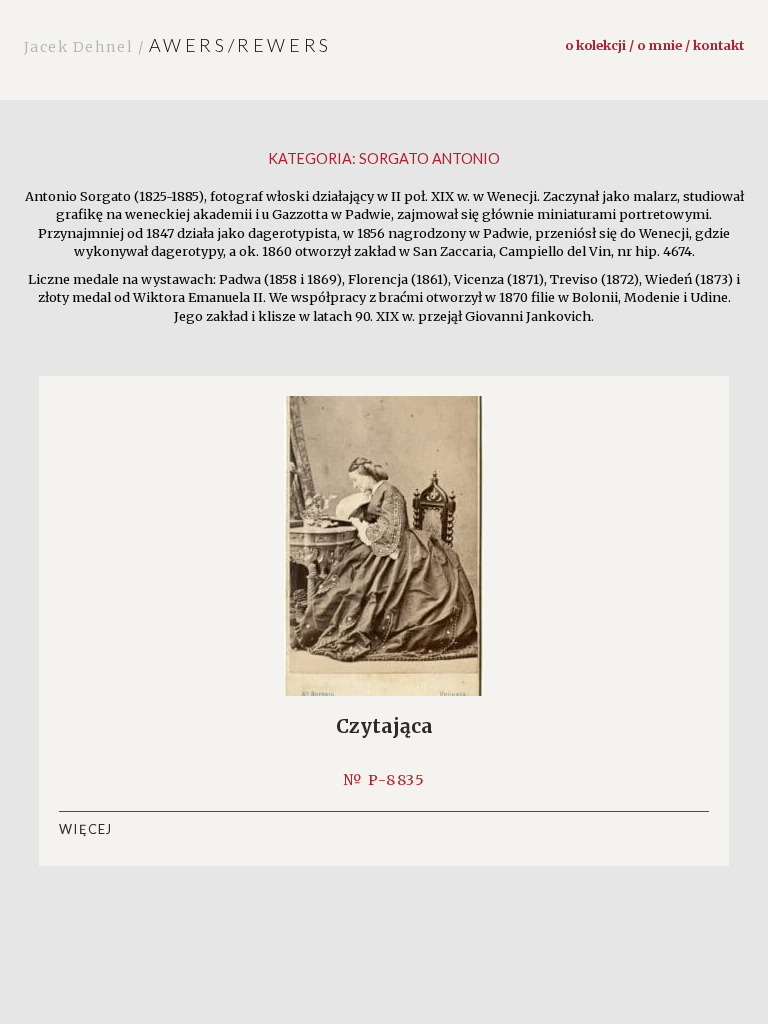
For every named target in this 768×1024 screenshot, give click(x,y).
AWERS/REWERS (178, 45)
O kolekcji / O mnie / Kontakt (654, 45)
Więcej (86, 829)
